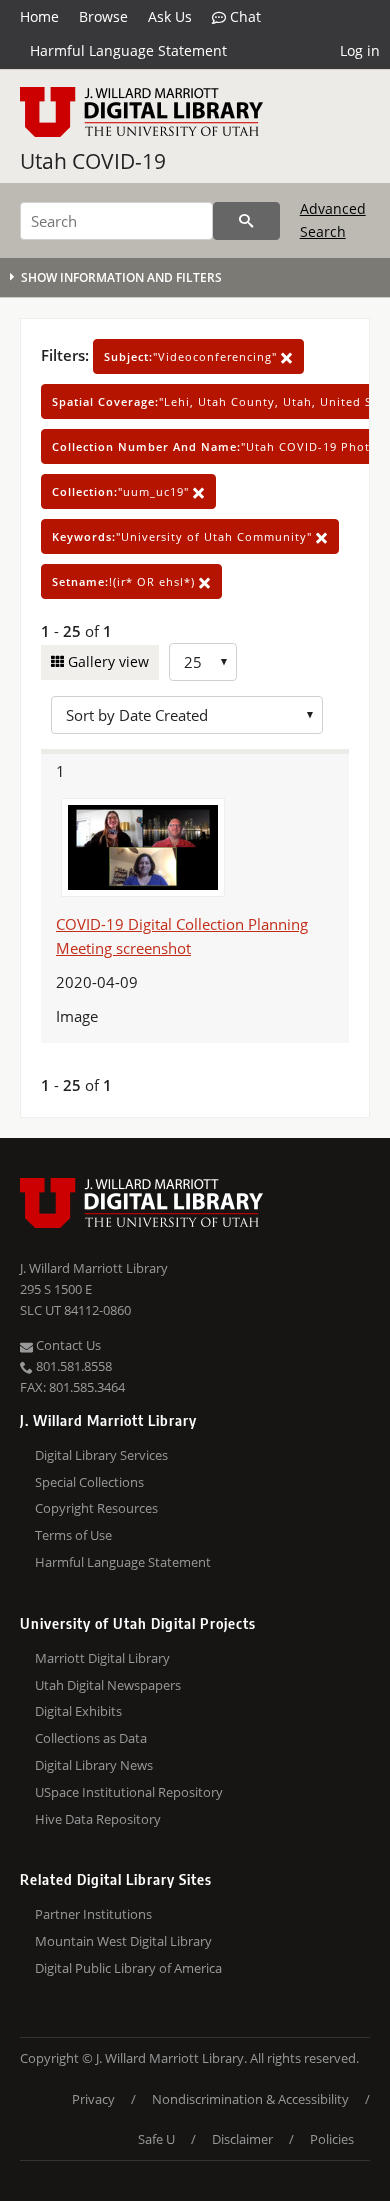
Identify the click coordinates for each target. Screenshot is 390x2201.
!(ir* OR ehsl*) (125, 581)
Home (39, 16)
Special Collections (89, 1482)
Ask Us (170, 16)
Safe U (156, 2139)
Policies (332, 2139)
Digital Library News (94, 1765)
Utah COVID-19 (93, 161)
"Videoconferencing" (192, 356)
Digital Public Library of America (128, 1968)
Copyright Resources (96, 1508)
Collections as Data (91, 1738)
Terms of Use (73, 1535)
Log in (360, 50)
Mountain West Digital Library (123, 1941)
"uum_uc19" (122, 491)
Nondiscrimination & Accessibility (250, 2099)
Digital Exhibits (78, 1711)
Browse (103, 16)
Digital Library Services (101, 1455)
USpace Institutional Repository (129, 1792)
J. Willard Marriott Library (94, 1268)
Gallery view (106, 661)
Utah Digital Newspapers (108, 1685)
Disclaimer (242, 2139)
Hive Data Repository (98, 1819)
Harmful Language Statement (128, 50)
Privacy (93, 2099)
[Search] (246, 221)
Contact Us (67, 1345)
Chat (243, 16)
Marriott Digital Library (102, 1658)
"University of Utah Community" (184, 536)
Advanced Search (333, 219)
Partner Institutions (93, 1914)
